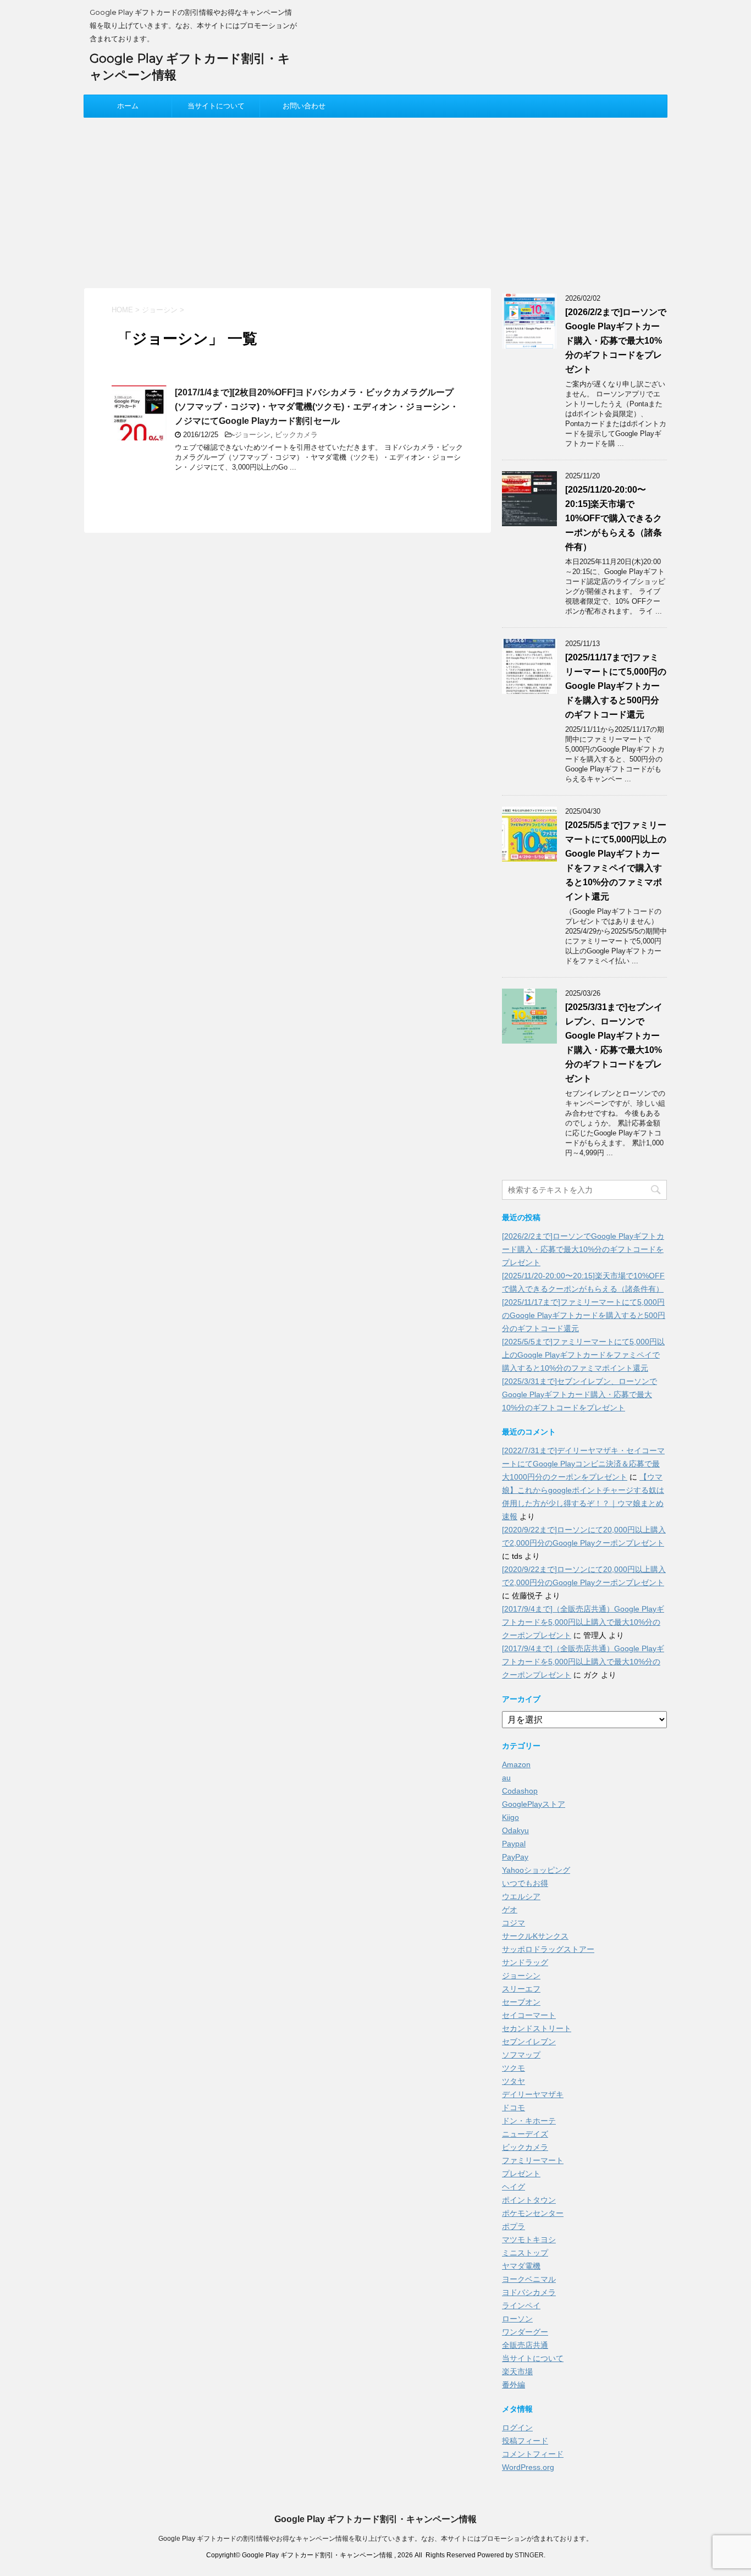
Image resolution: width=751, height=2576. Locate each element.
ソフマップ (521, 2055)
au (506, 1778)
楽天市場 (517, 2371)
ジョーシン (253, 435)
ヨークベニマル (529, 2279)
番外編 (513, 2385)
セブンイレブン (529, 2042)
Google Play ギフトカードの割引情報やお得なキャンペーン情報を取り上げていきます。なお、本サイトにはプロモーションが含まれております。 (375, 2539)
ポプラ (513, 2226)
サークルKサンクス (535, 1936)
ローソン (517, 2319)
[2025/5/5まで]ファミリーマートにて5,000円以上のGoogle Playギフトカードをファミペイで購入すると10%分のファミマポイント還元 (583, 1355)
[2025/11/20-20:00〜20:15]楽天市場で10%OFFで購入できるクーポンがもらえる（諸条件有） (614, 518)
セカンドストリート (537, 2028)
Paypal (514, 1844)
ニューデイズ (525, 2134)
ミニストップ (525, 2253)
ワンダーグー (525, 2332)
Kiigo (510, 1817)
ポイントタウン (529, 2200)
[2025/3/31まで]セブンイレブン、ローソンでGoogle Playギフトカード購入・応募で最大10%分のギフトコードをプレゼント (579, 1394)
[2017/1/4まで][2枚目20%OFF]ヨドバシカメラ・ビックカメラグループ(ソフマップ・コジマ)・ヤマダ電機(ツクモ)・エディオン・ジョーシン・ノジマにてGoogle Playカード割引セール (317, 407)
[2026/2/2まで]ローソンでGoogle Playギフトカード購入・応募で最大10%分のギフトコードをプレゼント (616, 341)
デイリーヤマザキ (533, 2094)
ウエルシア (521, 1896)
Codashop (520, 1791)
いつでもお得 (525, 1883)
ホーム (128, 106)
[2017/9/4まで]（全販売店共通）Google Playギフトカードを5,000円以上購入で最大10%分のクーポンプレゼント (583, 1622)
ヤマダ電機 (521, 2266)
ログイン (517, 2428)
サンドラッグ (525, 1962)
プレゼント (521, 2174)
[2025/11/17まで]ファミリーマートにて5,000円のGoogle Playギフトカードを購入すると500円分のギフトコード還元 (616, 686)
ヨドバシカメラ (529, 2292)
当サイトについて (216, 106)
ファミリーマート (533, 2160)
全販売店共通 (525, 2345)
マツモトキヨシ (529, 2239)
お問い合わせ (304, 106)
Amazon (516, 1764)
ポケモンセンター (533, 2213)
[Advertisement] (375, 200)
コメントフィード (533, 2454)
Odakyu (515, 1830)
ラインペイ (521, 2305)
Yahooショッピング (536, 1870)
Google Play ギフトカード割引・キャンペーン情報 (375, 2519)
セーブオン (521, 2002)
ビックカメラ (296, 435)
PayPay (515, 1857)
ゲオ (510, 1910)
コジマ (513, 1923)
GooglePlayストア (534, 1804)
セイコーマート (529, 2015)
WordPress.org (528, 2467)
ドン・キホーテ (529, 2121)
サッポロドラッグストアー (548, 1949)
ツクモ (513, 2068)
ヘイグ (513, 2187)
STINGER (529, 2555)
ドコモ (513, 2108)
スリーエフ (521, 1989)
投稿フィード (525, 2441)
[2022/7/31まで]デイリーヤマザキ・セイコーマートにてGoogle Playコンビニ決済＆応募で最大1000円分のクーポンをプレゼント (583, 1464)
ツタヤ (513, 2081)
